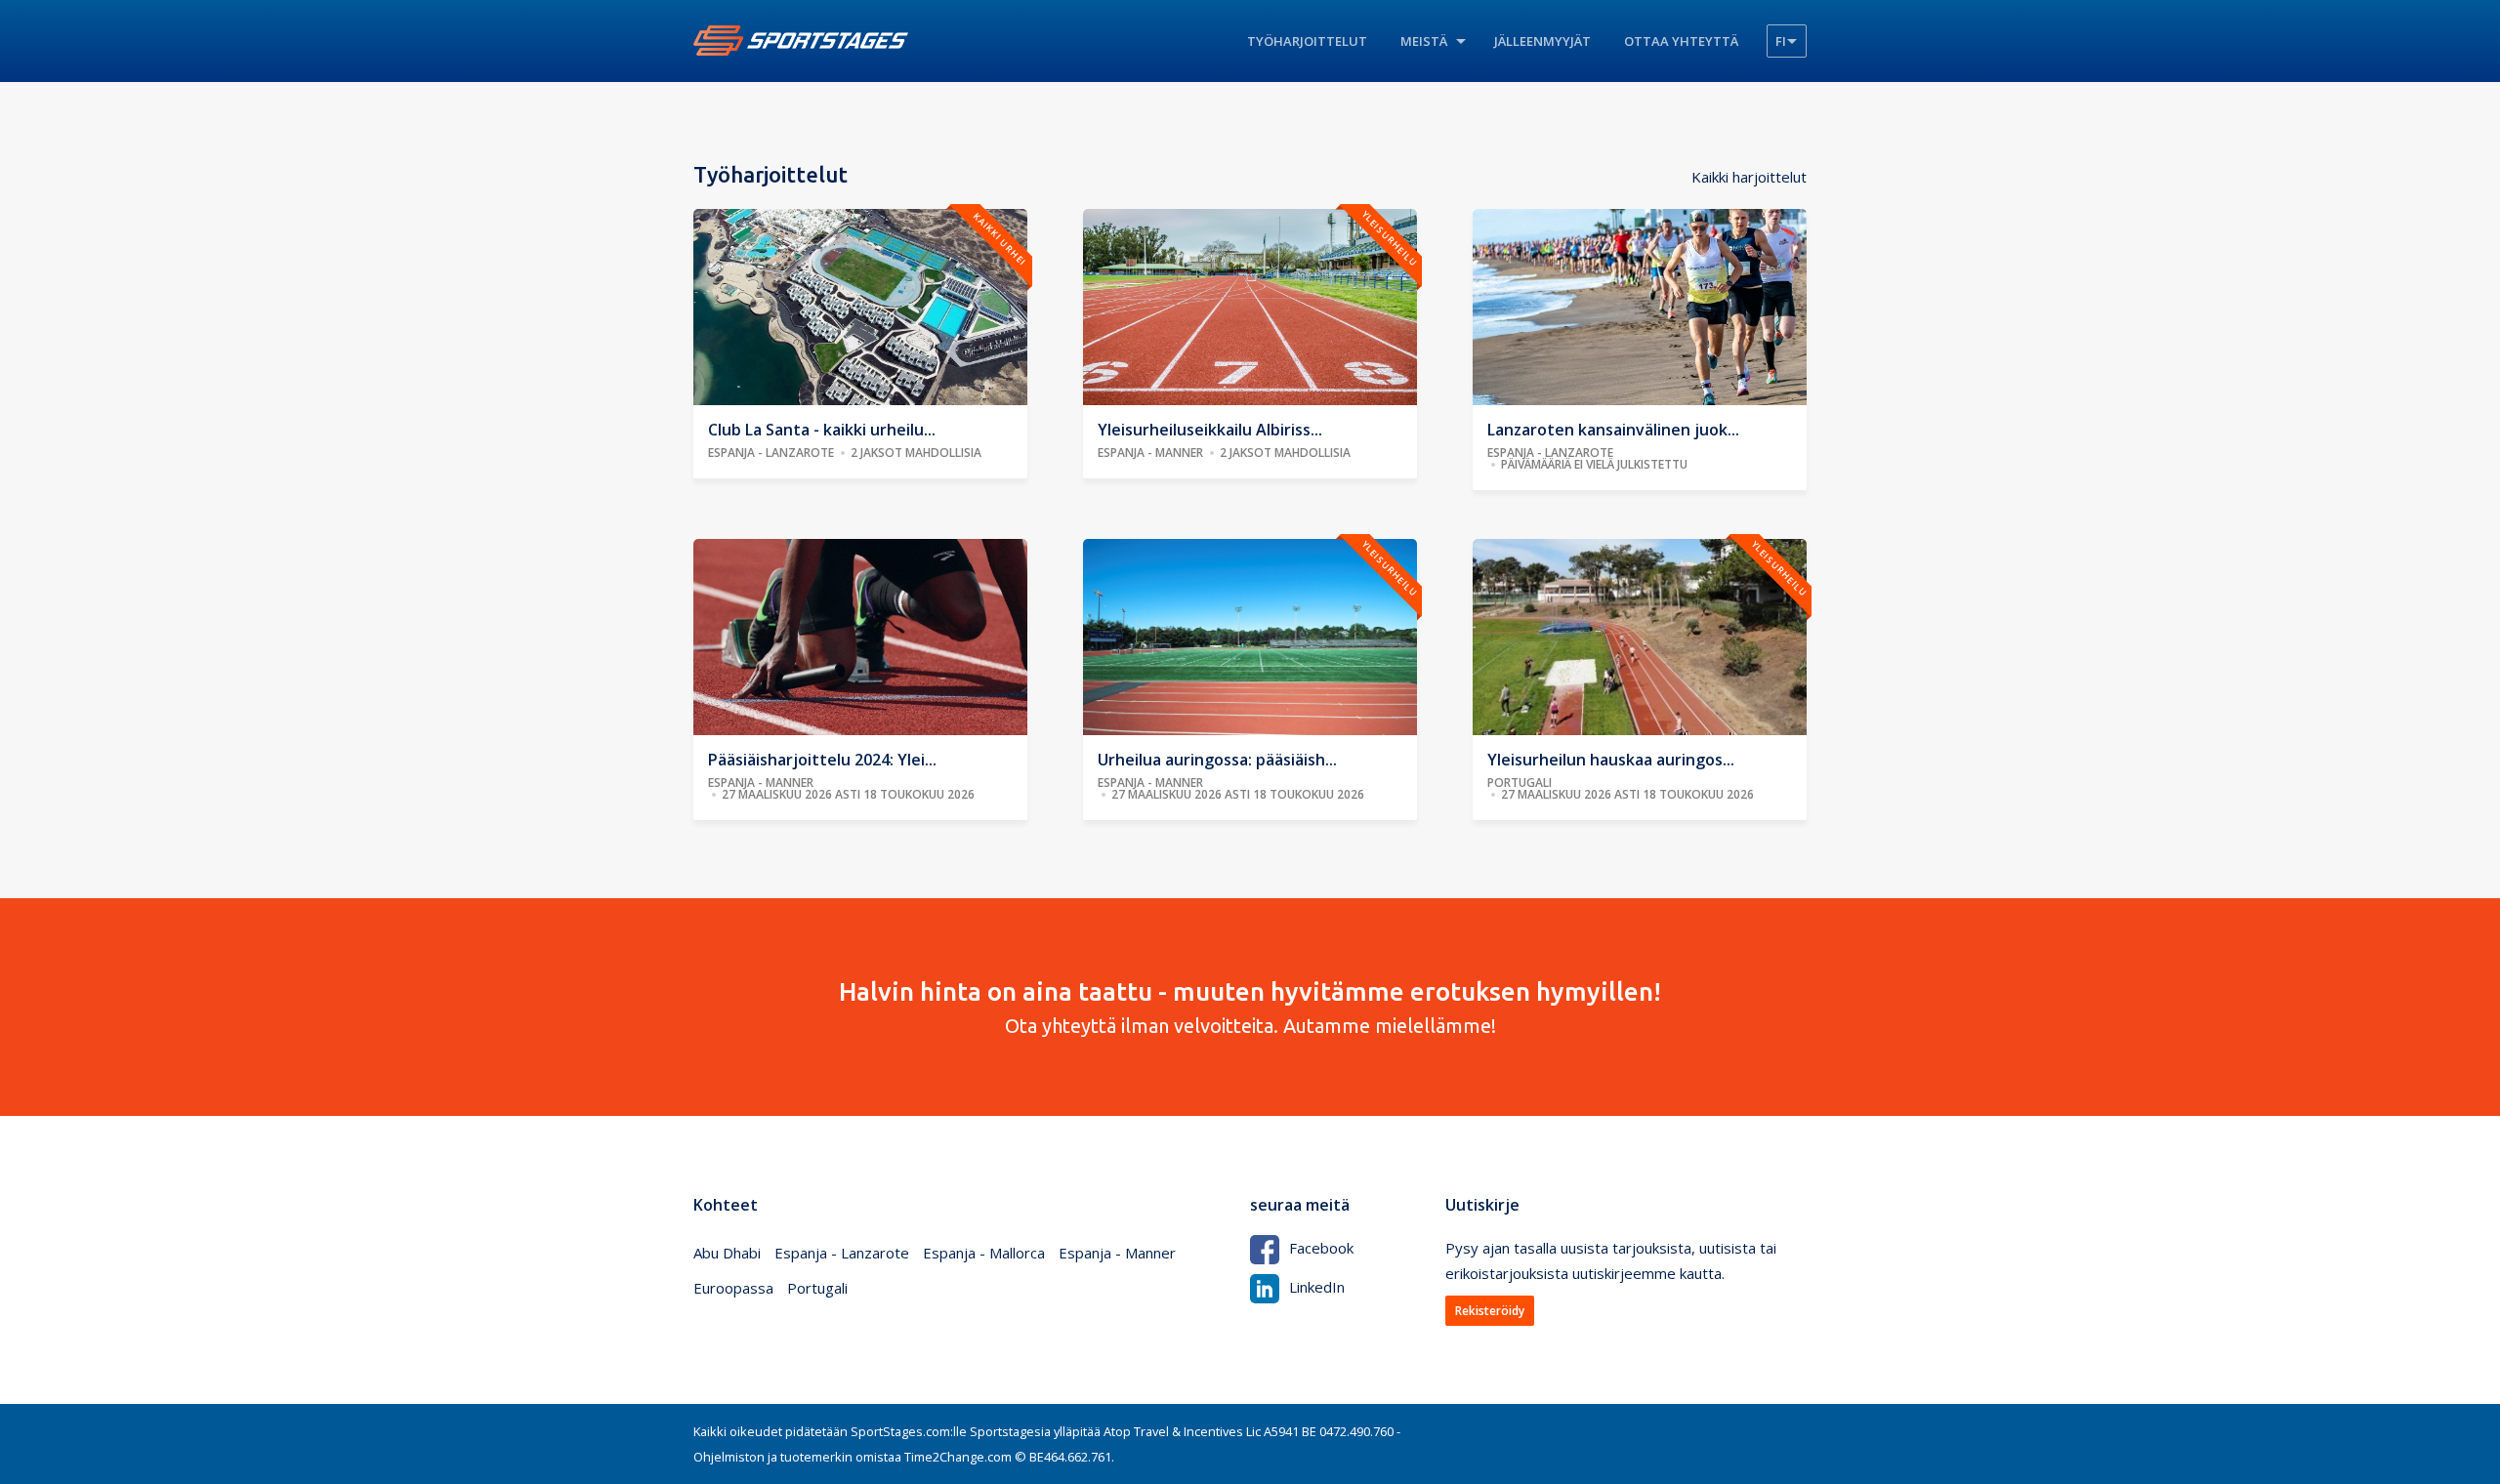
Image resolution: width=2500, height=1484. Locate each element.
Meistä (1424, 41)
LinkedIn (1317, 1287)
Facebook (1321, 1248)
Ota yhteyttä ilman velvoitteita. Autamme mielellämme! (1250, 1007)
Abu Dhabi (727, 1253)
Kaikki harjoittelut (1749, 177)
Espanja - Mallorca (984, 1253)
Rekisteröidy (1490, 1311)
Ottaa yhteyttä (1681, 41)
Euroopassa (733, 1288)
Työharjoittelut (1307, 41)
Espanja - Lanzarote (842, 1253)
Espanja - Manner (1117, 1253)
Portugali (817, 1288)
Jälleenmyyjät (1542, 41)
